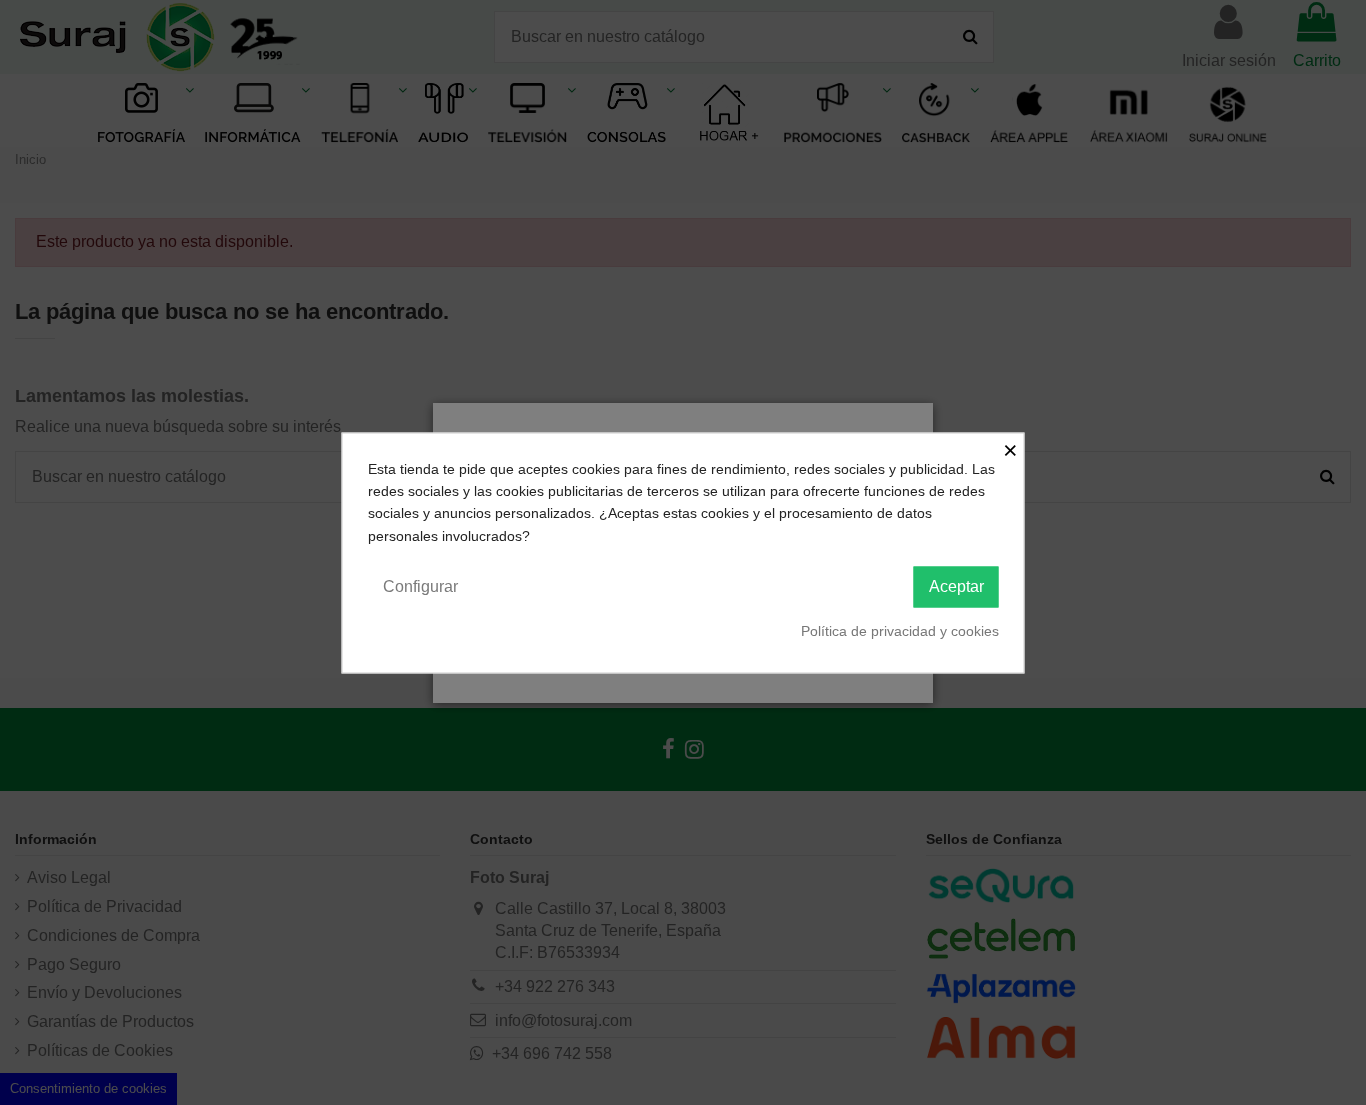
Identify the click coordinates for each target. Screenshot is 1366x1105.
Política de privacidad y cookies (900, 631)
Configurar (420, 586)
